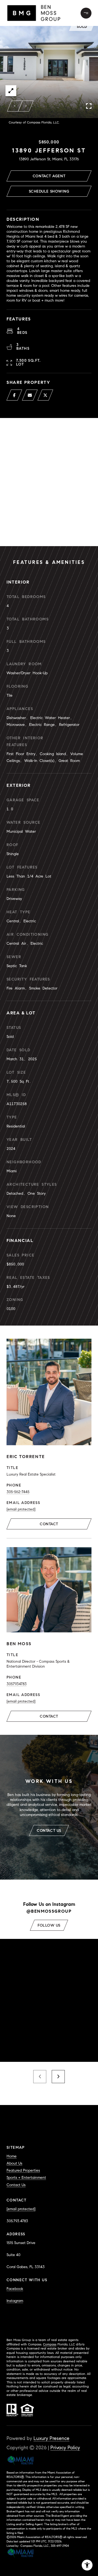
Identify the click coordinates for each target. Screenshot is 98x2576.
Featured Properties (23, 2170)
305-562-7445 (18, 1492)
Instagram (15, 2301)
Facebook (15, 2289)
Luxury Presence (51, 2438)
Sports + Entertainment (26, 2178)
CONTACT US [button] (49, 1831)
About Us (14, 2163)
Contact (49, 1524)
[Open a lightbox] (11, 91)
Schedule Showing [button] (49, 191)
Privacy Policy (65, 2448)
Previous (15, 106)
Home (12, 2156)
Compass (50, 2344)
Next (26, 106)
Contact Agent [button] (49, 176)
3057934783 (17, 1684)
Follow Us (49, 1925)
